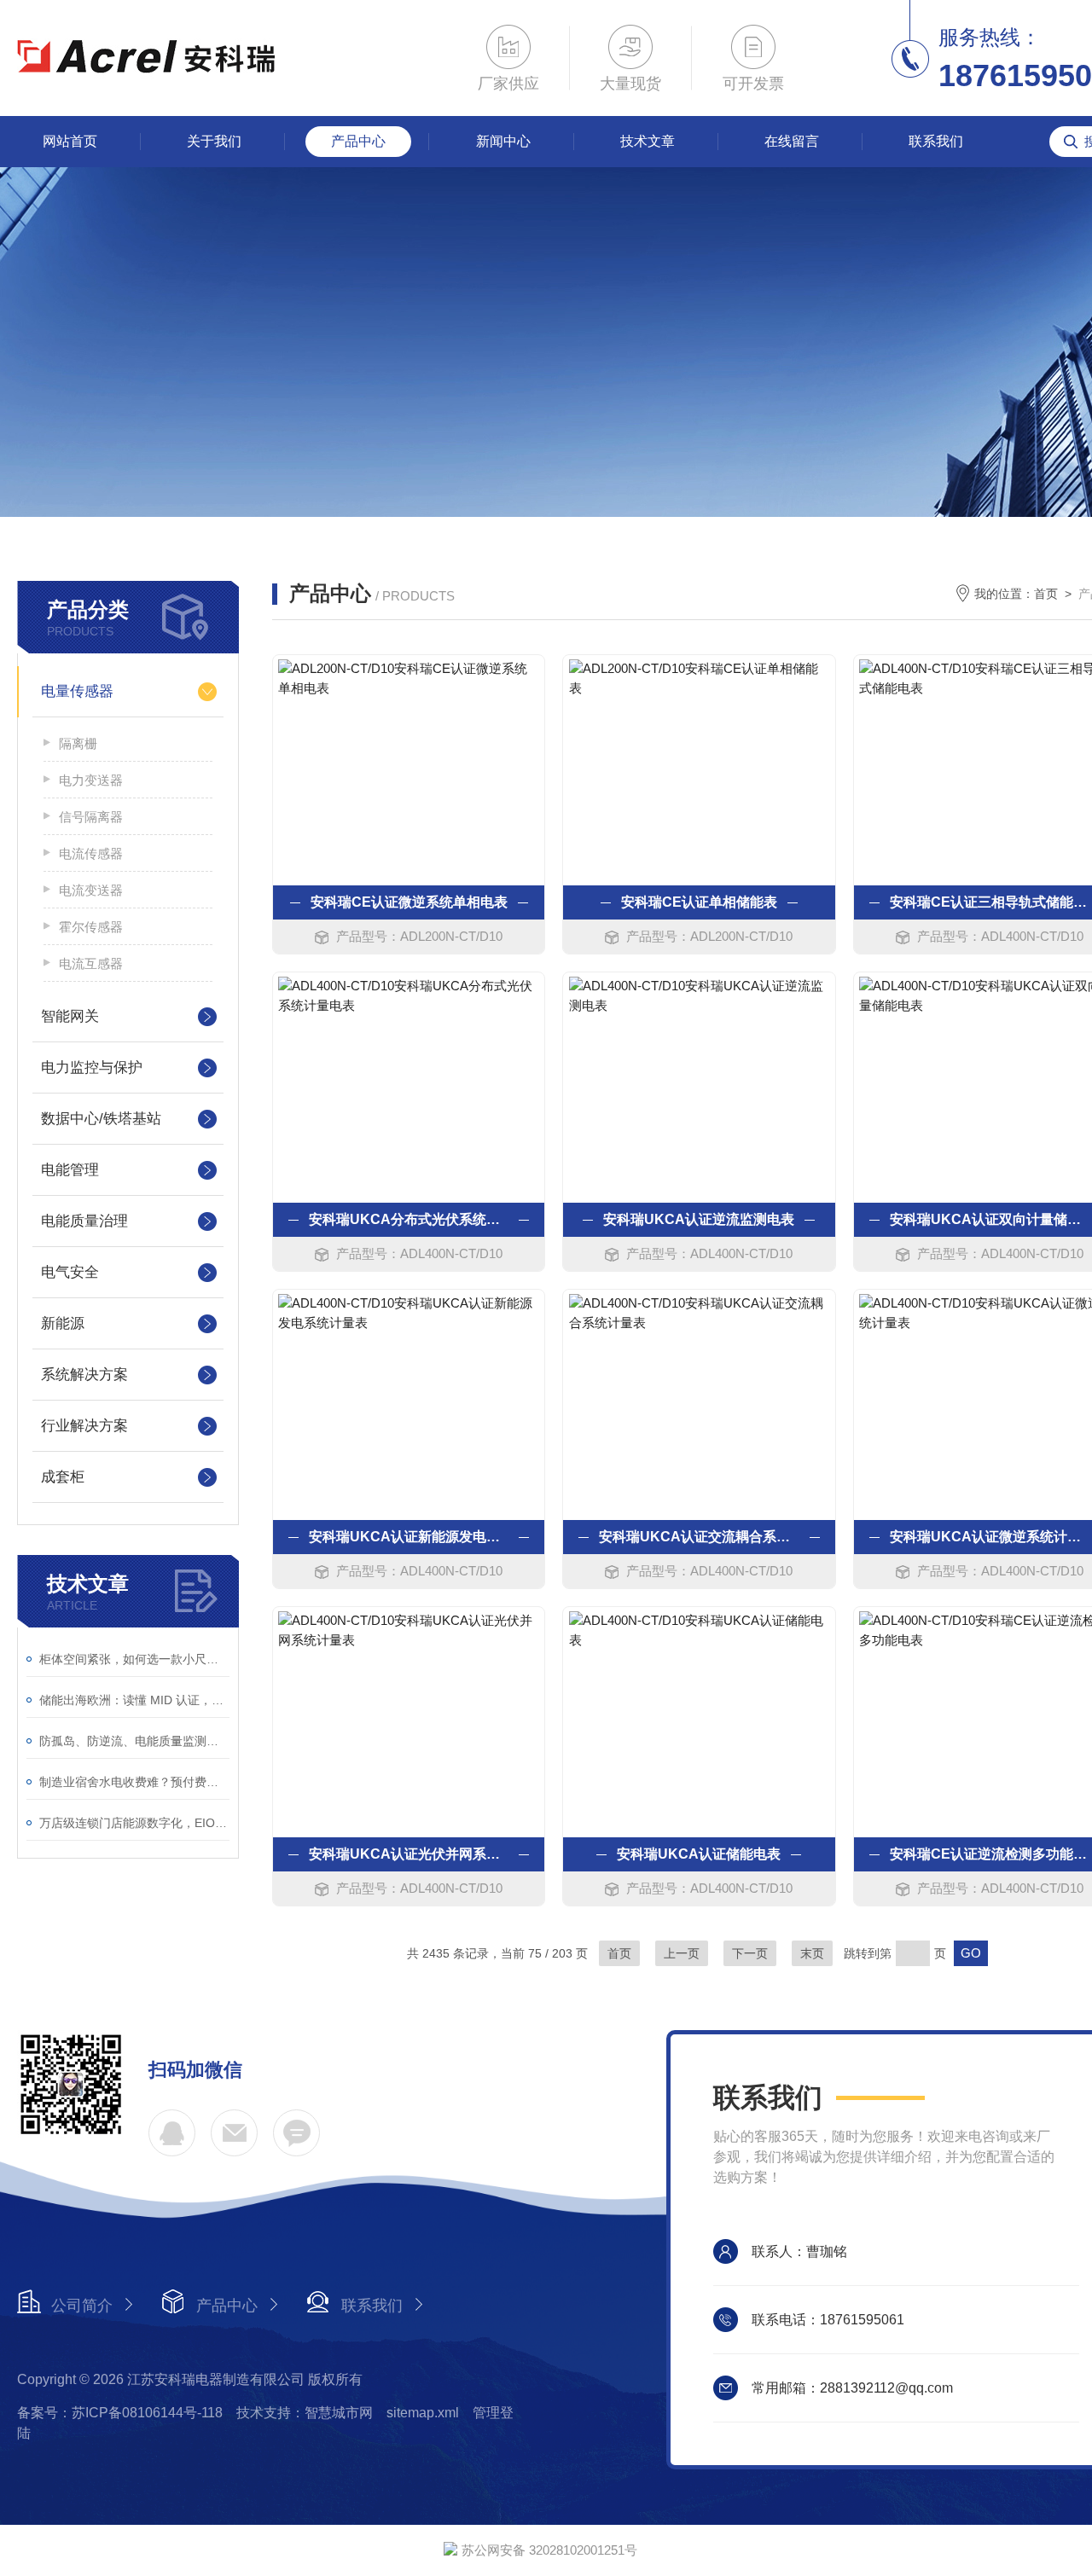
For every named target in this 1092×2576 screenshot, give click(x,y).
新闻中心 (503, 141)
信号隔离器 (91, 817)
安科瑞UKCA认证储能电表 (699, 1854)
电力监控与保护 (92, 1068)
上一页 (682, 1953)
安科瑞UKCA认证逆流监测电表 (699, 1219)
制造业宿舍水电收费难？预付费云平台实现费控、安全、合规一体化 (134, 1782)
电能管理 (70, 1170)
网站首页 (70, 141)
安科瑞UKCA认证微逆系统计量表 (990, 1537)
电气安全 (70, 1272)
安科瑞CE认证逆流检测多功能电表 (990, 1854)
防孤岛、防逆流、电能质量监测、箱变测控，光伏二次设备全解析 (134, 1741)
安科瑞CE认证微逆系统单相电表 (409, 902)
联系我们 (936, 141)
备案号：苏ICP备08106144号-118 (120, 2413)
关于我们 (214, 141)
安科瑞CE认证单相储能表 (699, 902)
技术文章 (648, 141)
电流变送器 (91, 890)
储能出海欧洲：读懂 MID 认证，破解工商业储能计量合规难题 (134, 1700)
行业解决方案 (84, 1426)
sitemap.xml (423, 2413)
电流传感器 (91, 853)
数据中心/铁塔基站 (101, 1119)
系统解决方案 (84, 1375)
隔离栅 (78, 743)
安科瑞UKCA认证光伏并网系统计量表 (409, 1854)
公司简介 (82, 2306)
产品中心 (358, 141)
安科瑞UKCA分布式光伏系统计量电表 (409, 1219)
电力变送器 (91, 780)
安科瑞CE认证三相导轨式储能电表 (990, 902)
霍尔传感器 (91, 927)
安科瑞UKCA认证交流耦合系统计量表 (699, 1537)
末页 (812, 1953)
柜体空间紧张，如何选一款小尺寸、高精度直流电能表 (134, 1659)
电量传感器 (77, 691)
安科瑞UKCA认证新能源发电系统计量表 (409, 1537)
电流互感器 (91, 963)
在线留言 (792, 141)
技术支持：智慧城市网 (305, 2413)
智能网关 (70, 1016)
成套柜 (63, 1477)
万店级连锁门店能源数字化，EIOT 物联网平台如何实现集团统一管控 (134, 1823)
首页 (1046, 594)
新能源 (63, 1323)
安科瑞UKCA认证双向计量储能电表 (990, 1219)
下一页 (750, 1953)
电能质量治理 (84, 1221)
